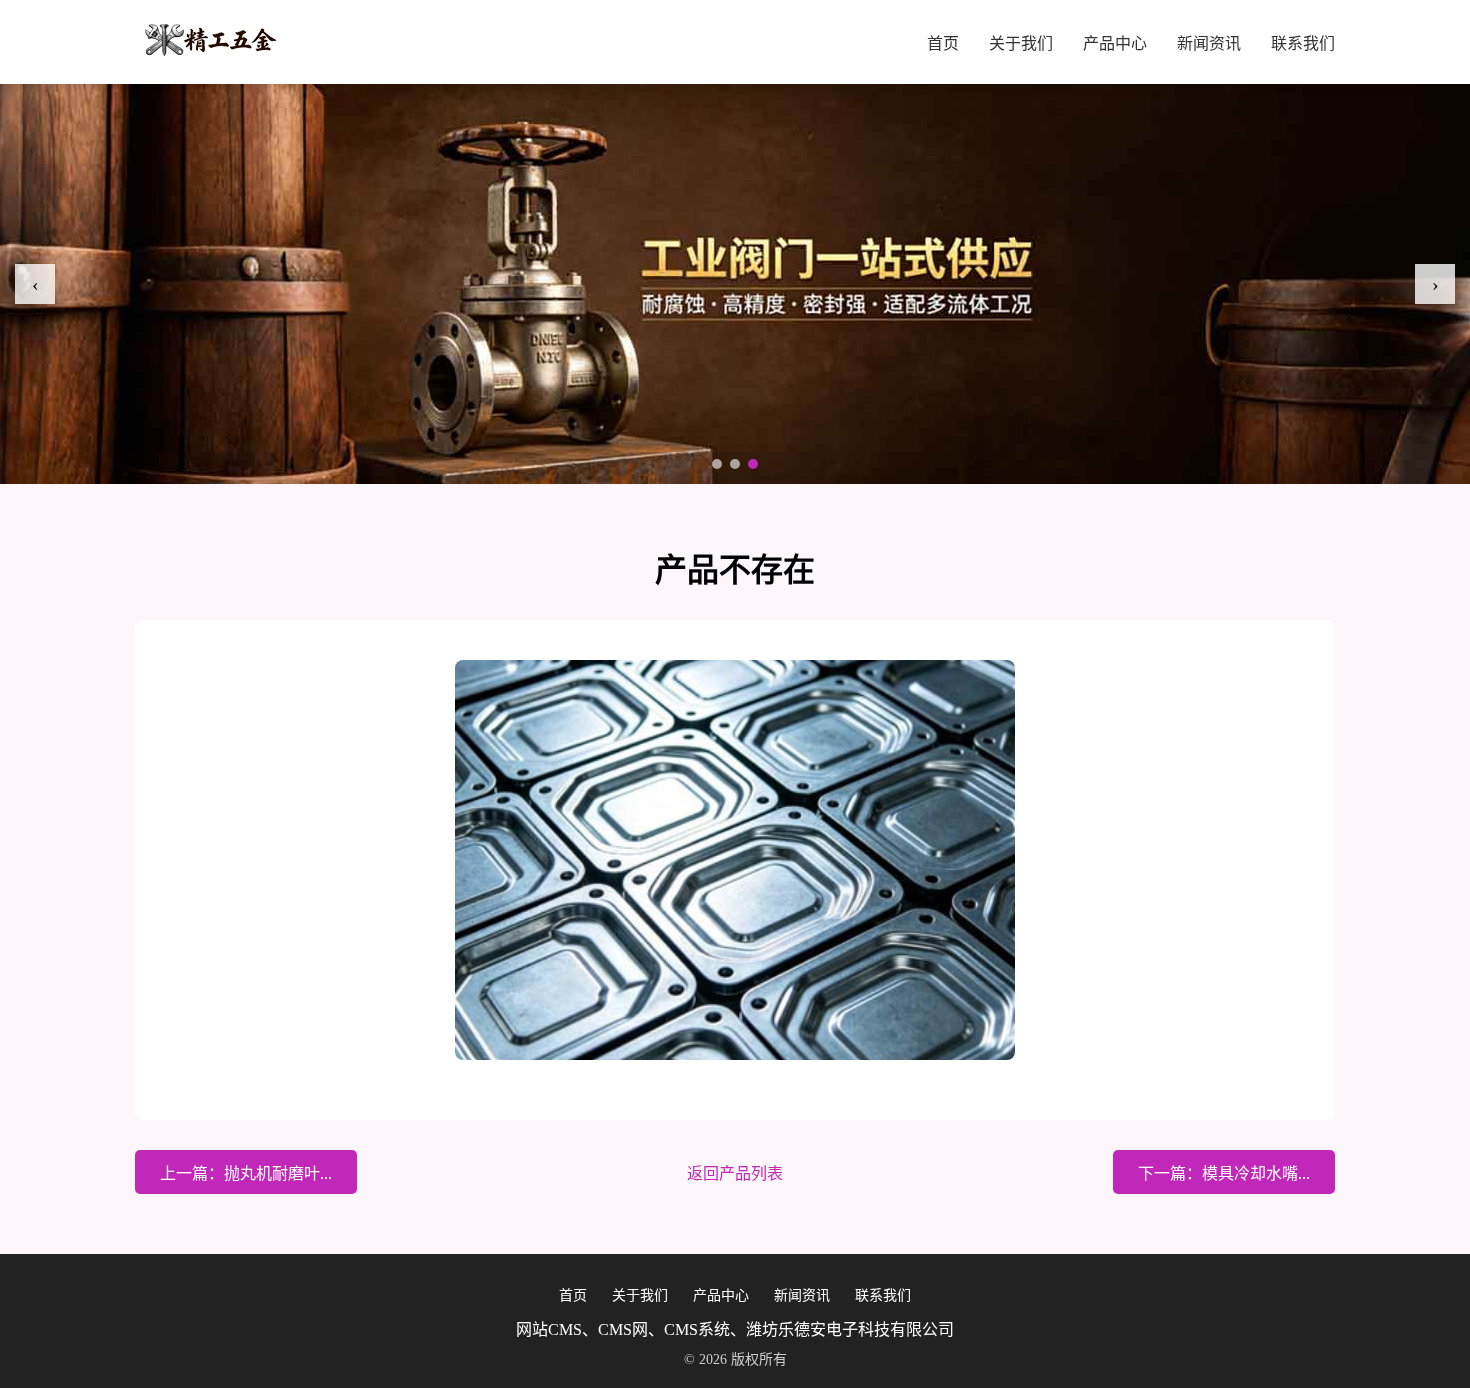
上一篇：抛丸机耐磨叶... (246, 1173)
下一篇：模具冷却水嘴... (1224, 1173)
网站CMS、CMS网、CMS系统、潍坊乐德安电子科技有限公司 (735, 1329)
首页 (943, 43)
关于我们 (1021, 43)
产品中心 (1115, 43)
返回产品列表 (735, 1173)
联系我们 (1303, 43)
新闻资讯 (1209, 43)
